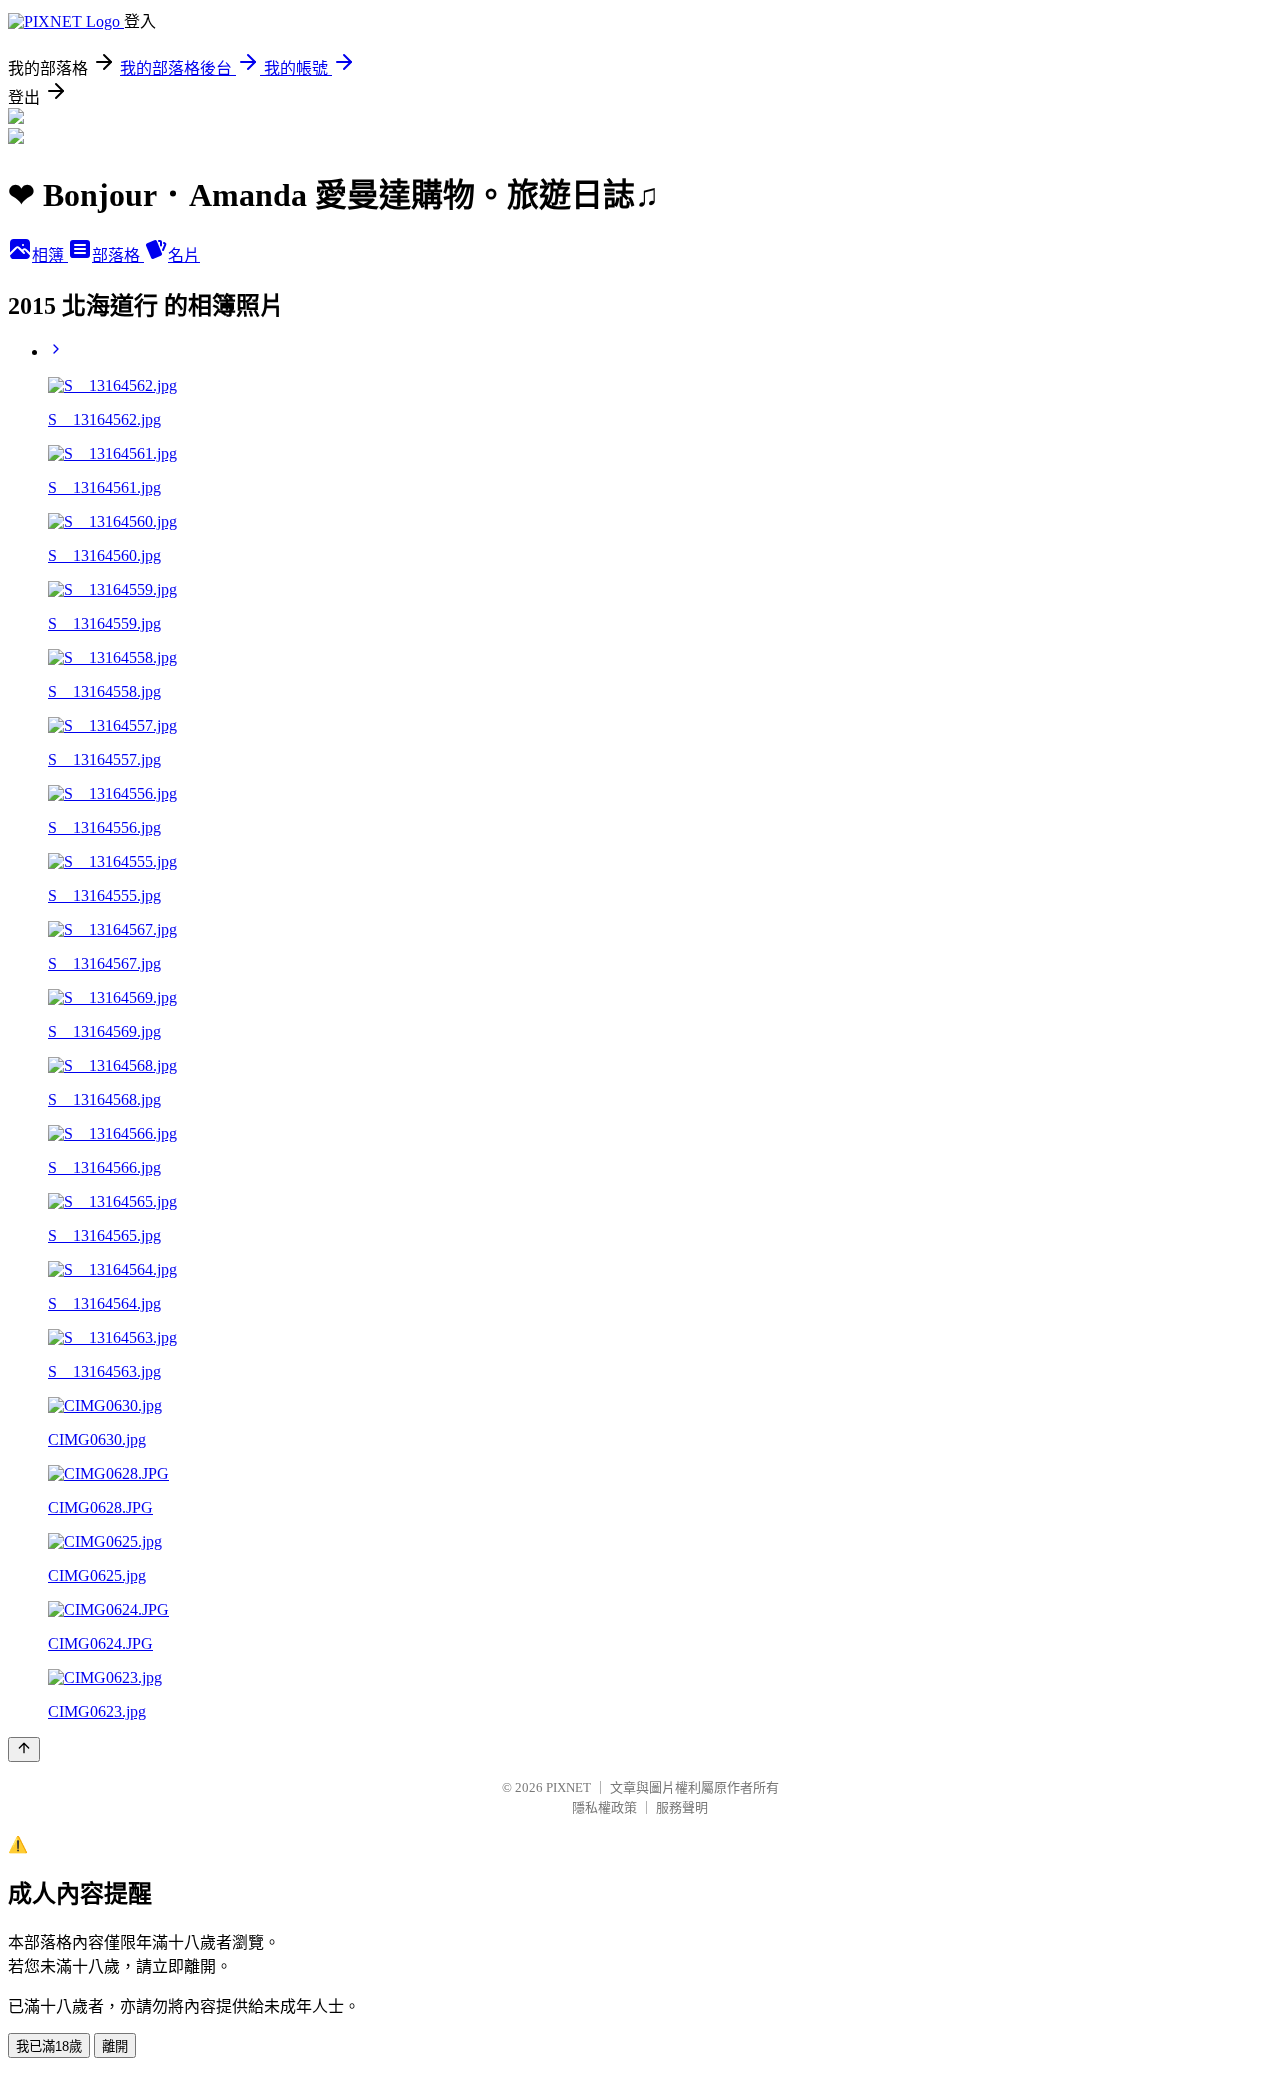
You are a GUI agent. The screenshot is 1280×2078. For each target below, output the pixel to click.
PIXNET (568, 1787)
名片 (184, 255)
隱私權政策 (604, 1807)
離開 (115, 2046)
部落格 (118, 255)
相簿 (50, 255)
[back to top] (24, 1749)
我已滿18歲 (49, 2046)
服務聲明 (682, 1807)
